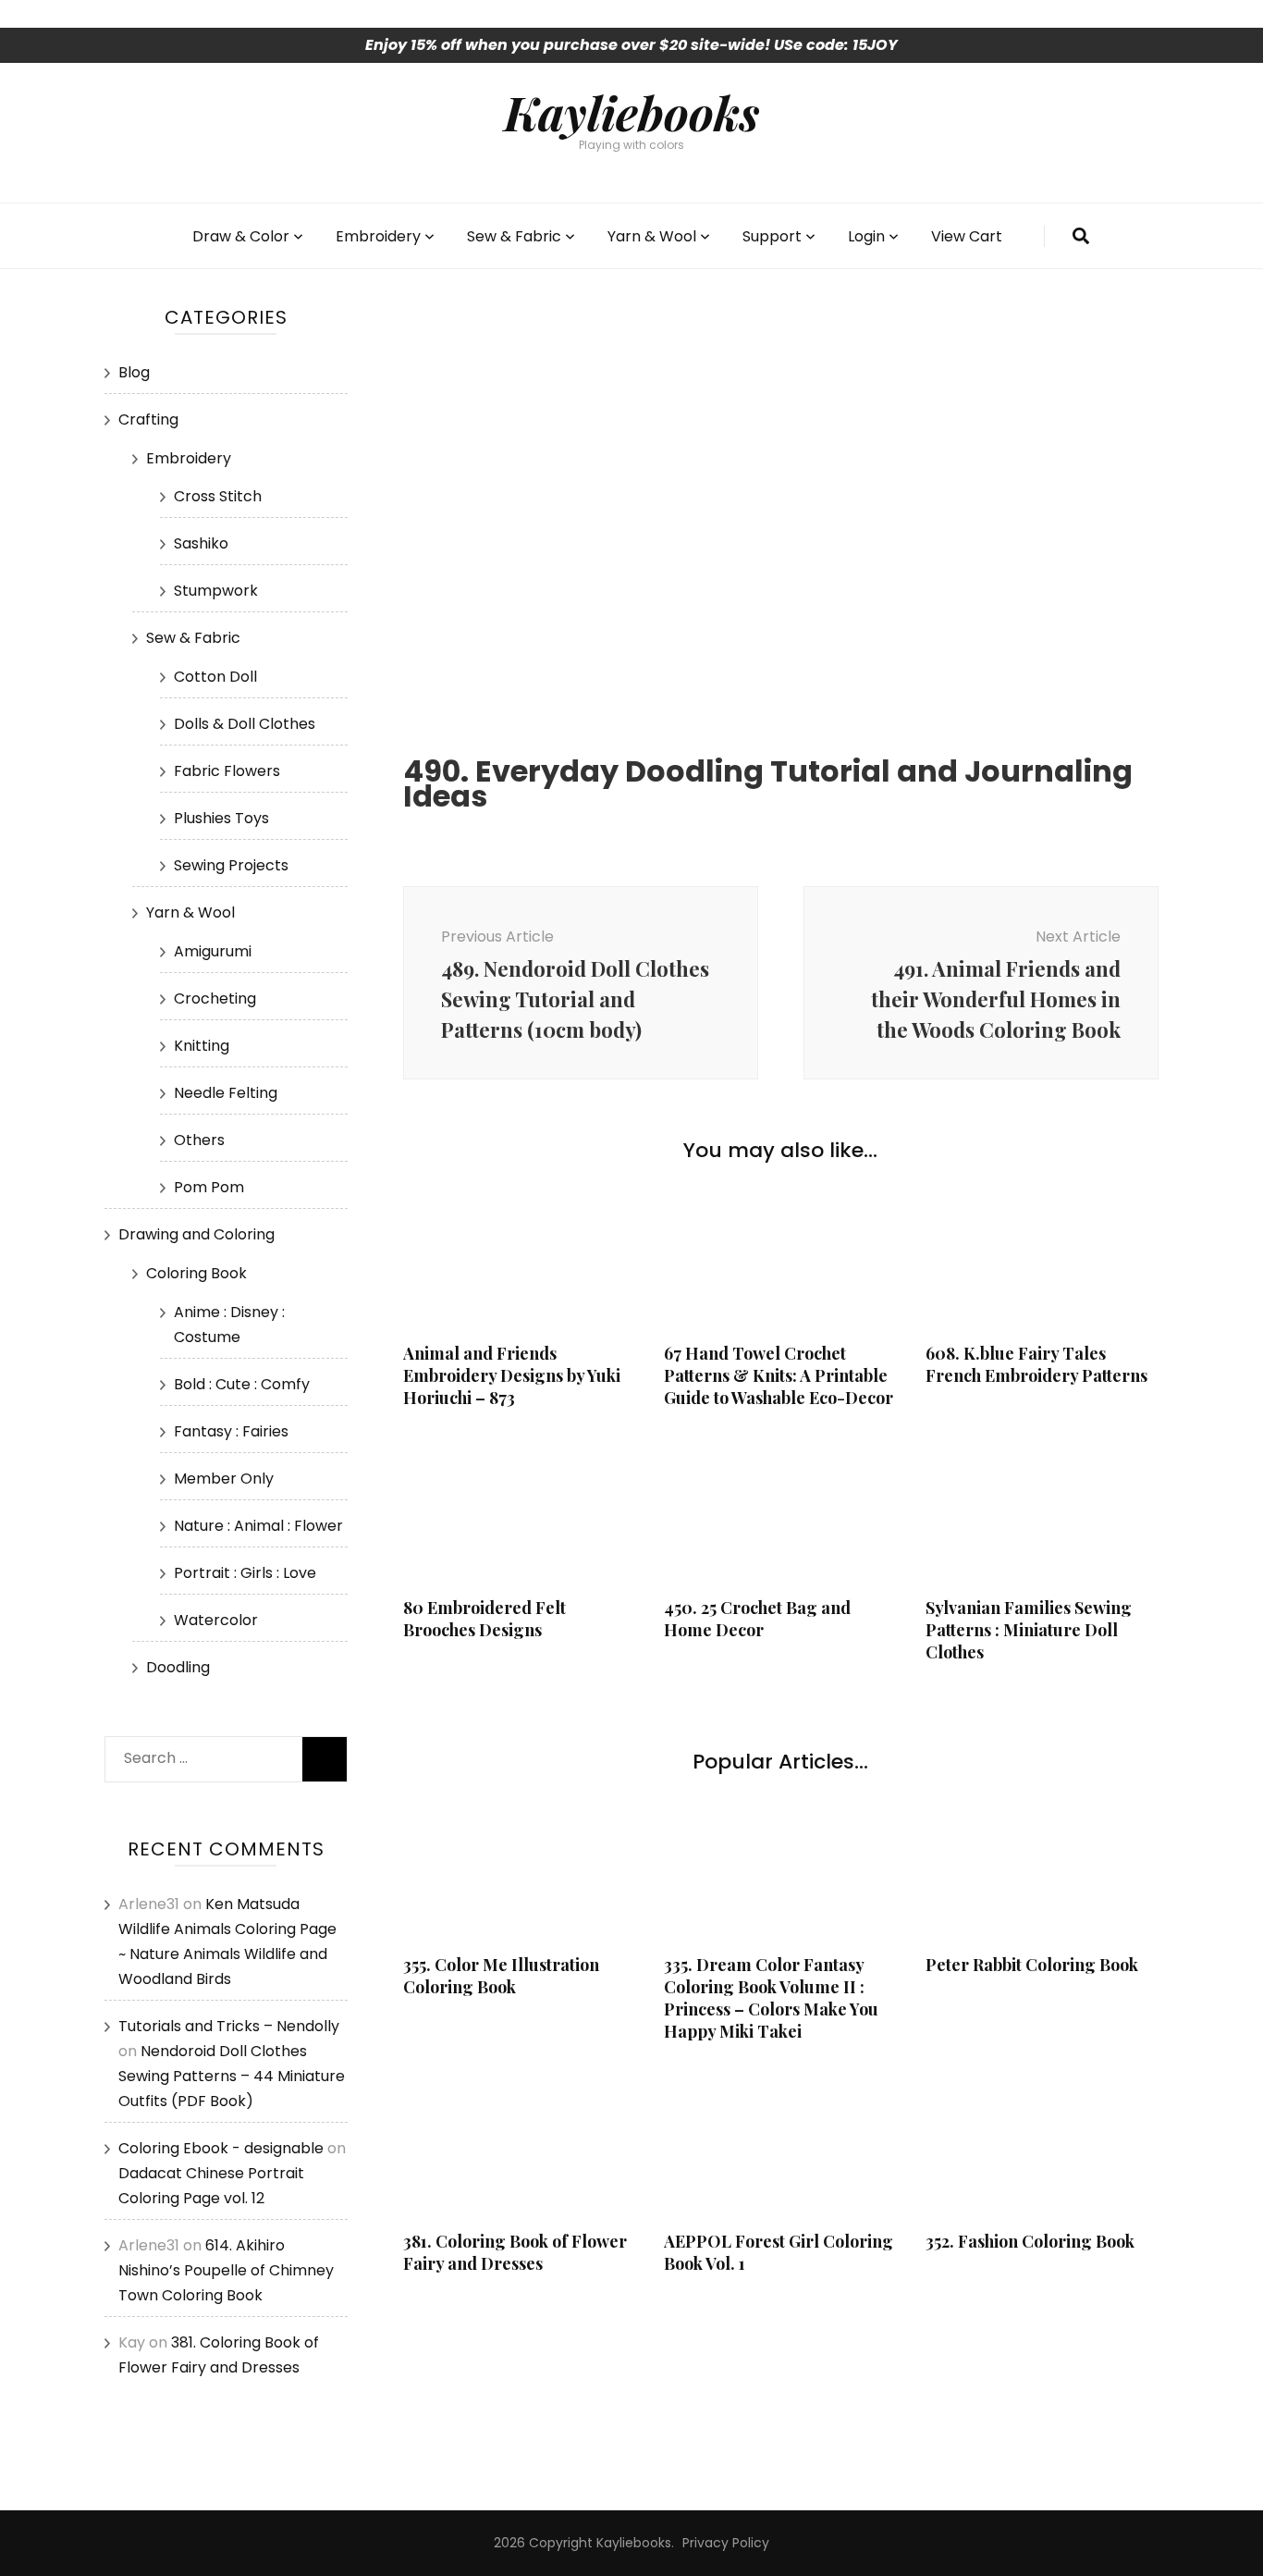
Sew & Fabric (514, 236)
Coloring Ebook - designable (221, 2148)
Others (199, 1140)
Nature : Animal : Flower (258, 1526)
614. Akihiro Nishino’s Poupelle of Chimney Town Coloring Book (226, 2270)
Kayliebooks (631, 112)
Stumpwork (216, 591)
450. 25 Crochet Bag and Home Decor (757, 1619)
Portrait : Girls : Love (245, 1573)
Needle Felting (226, 1093)
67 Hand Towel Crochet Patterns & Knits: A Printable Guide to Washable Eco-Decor (779, 1375)
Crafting (148, 419)
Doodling (178, 1667)
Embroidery (378, 236)
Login (866, 236)
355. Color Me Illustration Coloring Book (501, 1976)
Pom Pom (209, 1187)
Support (772, 236)
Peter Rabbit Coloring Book (1032, 1965)
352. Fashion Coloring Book (1030, 2241)
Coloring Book (196, 1273)
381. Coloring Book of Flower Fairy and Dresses (515, 2252)
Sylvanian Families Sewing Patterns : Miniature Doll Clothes (1029, 1630)
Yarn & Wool (652, 236)
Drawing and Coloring (196, 1234)
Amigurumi (213, 951)
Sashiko (201, 543)
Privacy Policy (726, 2543)
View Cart (967, 236)
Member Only (224, 1479)
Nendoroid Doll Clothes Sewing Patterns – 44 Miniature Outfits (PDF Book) (232, 2076)
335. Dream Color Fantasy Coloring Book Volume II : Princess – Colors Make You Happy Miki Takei (771, 1998)
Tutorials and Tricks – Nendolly (229, 2026)
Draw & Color (241, 236)
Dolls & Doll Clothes (245, 724)
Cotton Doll (215, 677)
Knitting (202, 1046)
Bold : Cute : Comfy (242, 1384)
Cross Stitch (218, 496)
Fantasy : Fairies (231, 1431)
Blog (134, 372)
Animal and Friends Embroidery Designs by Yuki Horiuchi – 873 (512, 1375)
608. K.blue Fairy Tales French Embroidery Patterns (1036, 1364)
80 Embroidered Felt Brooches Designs (484, 1619)
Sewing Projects (231, 865)
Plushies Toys (221, 818)
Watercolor (216, 1620)
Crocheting (215, 998)
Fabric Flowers (227, 771)
